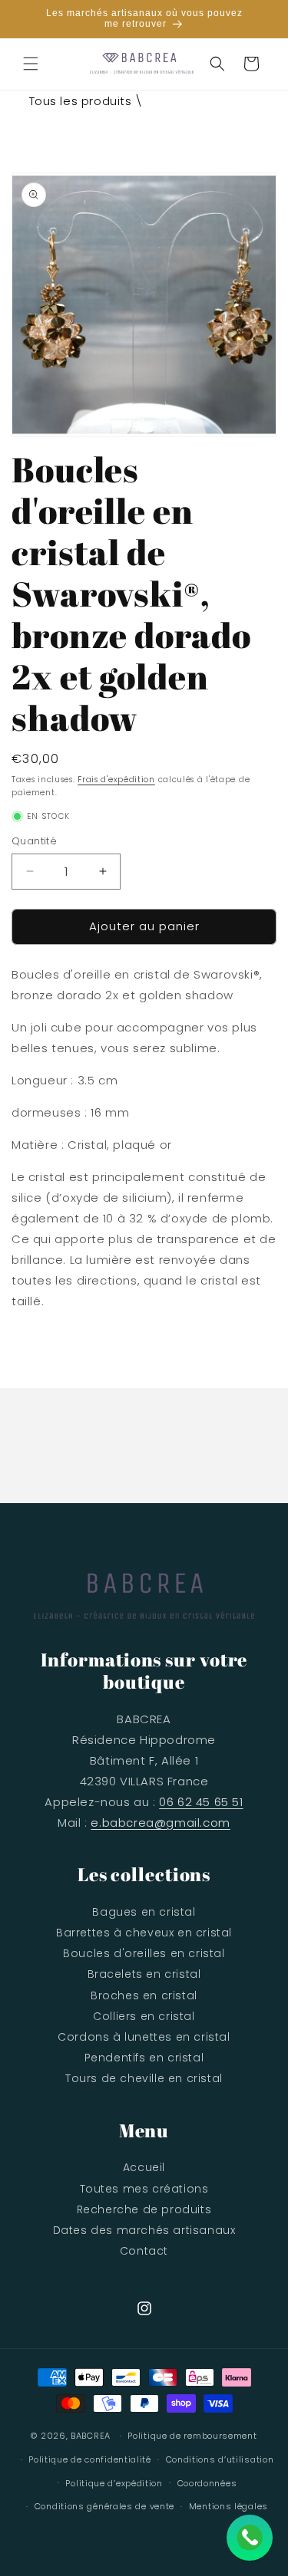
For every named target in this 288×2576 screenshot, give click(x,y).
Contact (144, 2251)
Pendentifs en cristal (144, 2058)
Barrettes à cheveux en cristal (144, 1933)
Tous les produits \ (86, 101)
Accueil (144, 2167)
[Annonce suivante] (260, 18)
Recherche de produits (144, 2209)
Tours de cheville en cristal (144, 2078)
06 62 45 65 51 (201, 1802)
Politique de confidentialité (90, 2459)
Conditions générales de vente (104, 2506)
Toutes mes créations (144, 2189)
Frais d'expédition (116, 780)
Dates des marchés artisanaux (144, 2230)
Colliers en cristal (144, 2016)
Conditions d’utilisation (220, 2459)
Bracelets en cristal (144, 1974)
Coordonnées (207, 2483)
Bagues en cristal (144, 1912)
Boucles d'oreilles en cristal (144, 1953)
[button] (31, 64)
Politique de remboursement (192, 2436)
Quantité (34, 841)
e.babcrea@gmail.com (160, 1823)
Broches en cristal (144, 1995)
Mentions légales (228, 2506)
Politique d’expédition (114, 2483)
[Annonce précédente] (28, 18)
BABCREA (91, 2436)
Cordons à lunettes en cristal (144, 2037)
